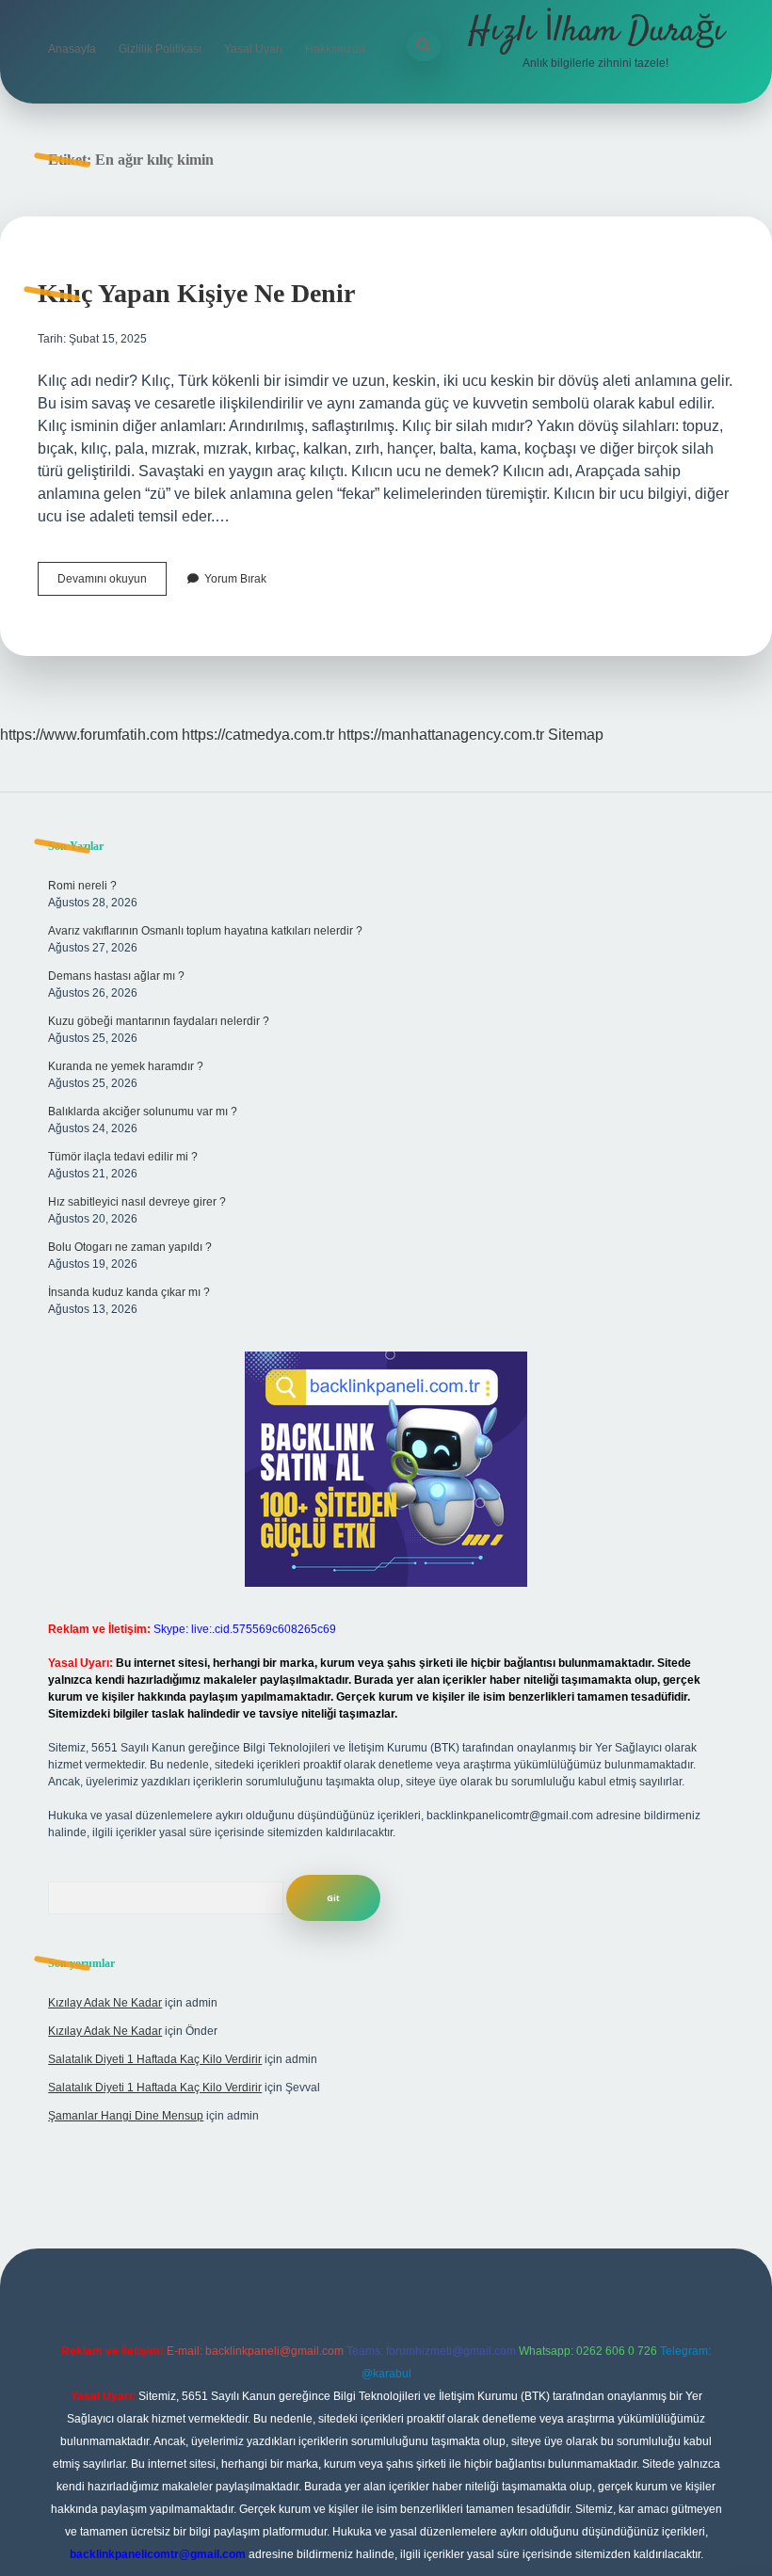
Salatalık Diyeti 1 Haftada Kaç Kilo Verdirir (155, 2059)
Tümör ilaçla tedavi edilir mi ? (123, 1157)
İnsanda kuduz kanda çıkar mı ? (129, 1292)
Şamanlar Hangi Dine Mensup (126, 2116)
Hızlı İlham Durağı (596, 32)
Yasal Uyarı (253, 49)
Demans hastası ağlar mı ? (116, 976)
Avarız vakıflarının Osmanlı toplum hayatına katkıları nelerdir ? (205, 931)
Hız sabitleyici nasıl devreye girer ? (137, 1202)
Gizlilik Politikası (160, 49)
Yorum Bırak (235, 579)
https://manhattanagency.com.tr (441, 735)
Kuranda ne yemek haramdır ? (126, 1066)
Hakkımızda (335, 49)
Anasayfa (72, 49)
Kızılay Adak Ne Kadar (105, 2003)
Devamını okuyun (112, 584)
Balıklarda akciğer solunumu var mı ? (143, 1112)
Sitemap (576, 735)
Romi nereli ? (82, 886)
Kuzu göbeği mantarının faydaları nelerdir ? (159, 1021)
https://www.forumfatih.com (89, 735)
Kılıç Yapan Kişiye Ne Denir (196, 293)
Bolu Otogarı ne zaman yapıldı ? (130, 1247)
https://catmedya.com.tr (258, 735)
